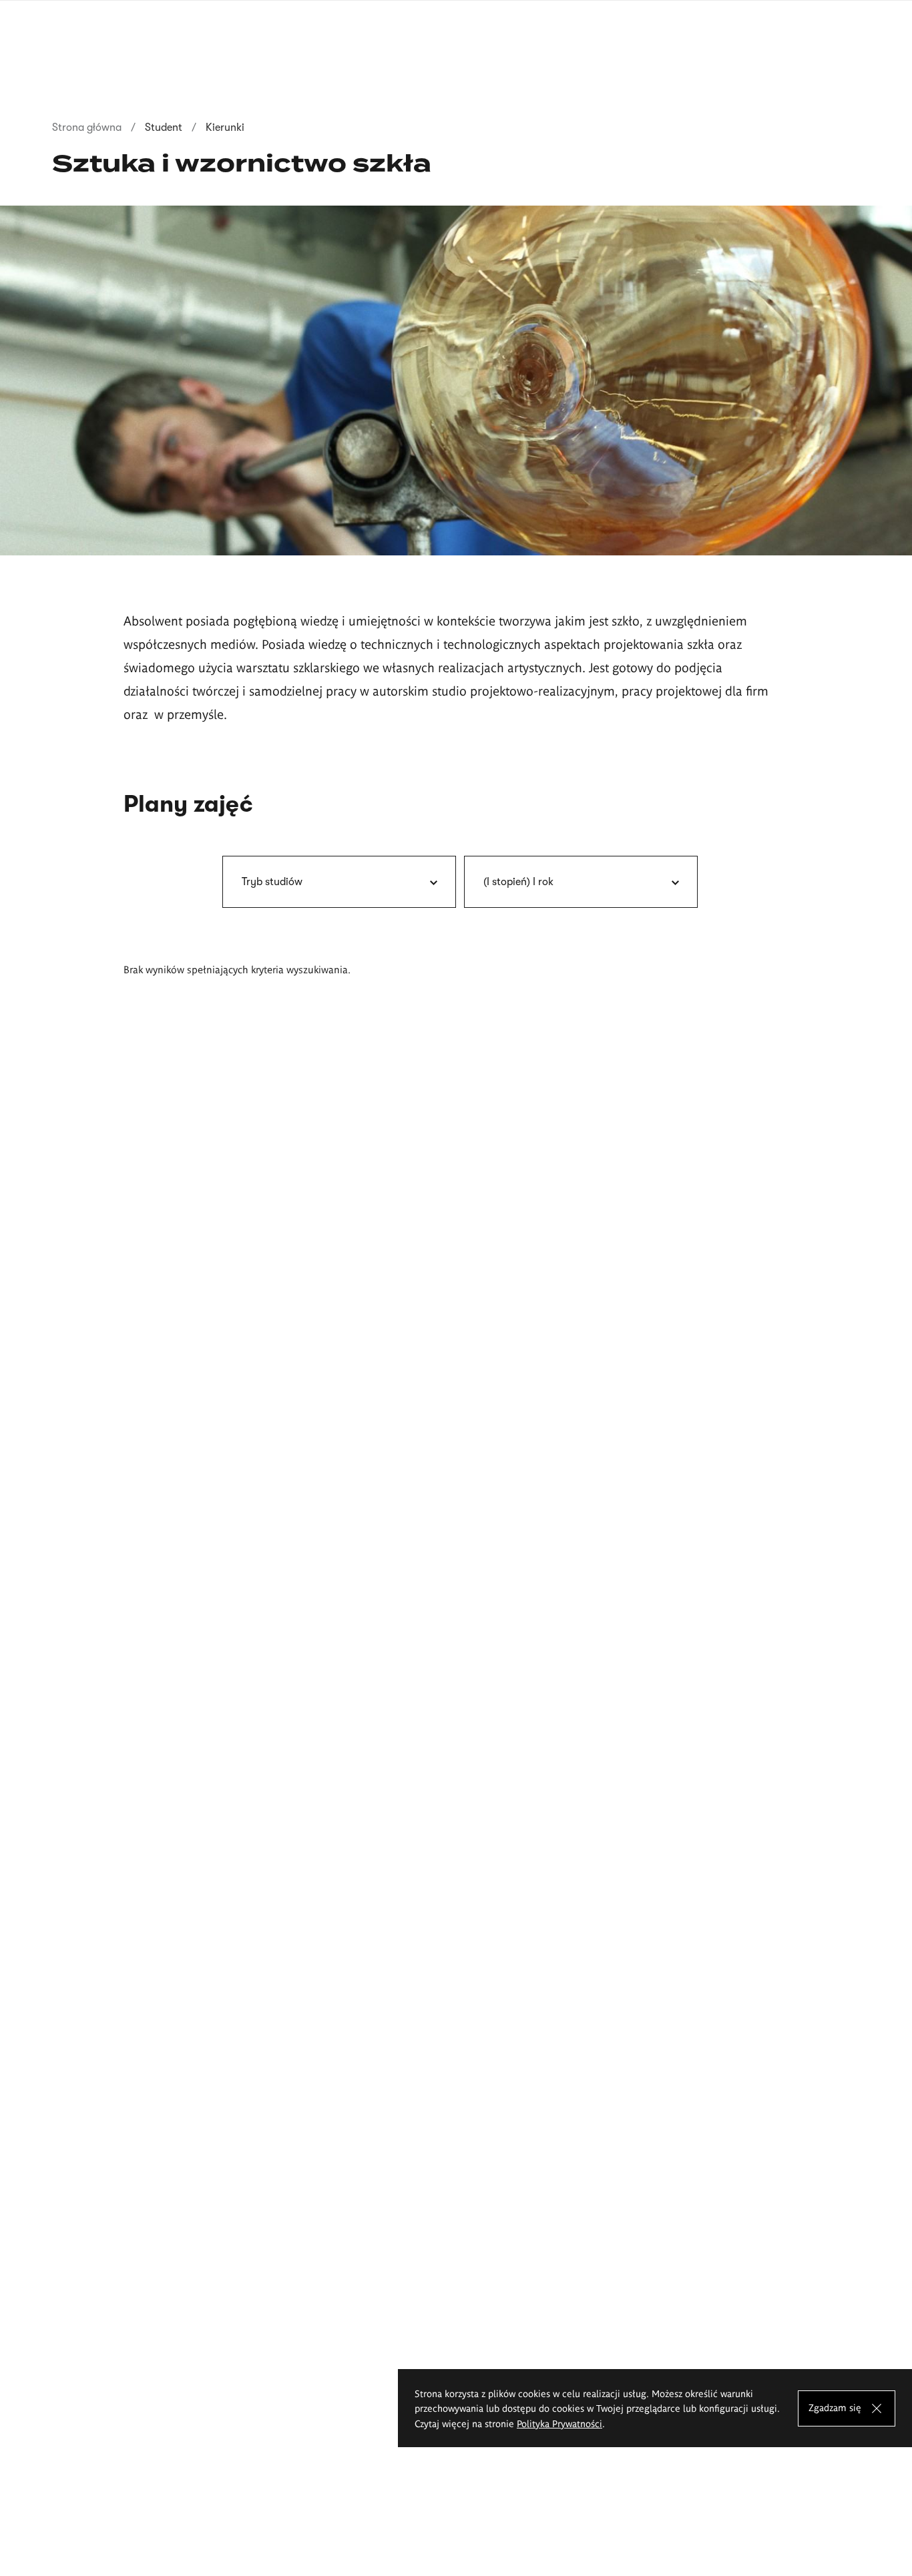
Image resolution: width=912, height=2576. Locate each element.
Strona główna (87, 127)
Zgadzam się (835, 2406)
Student (164, 127)
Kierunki (225, 127)
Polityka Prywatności (559, 2423)
